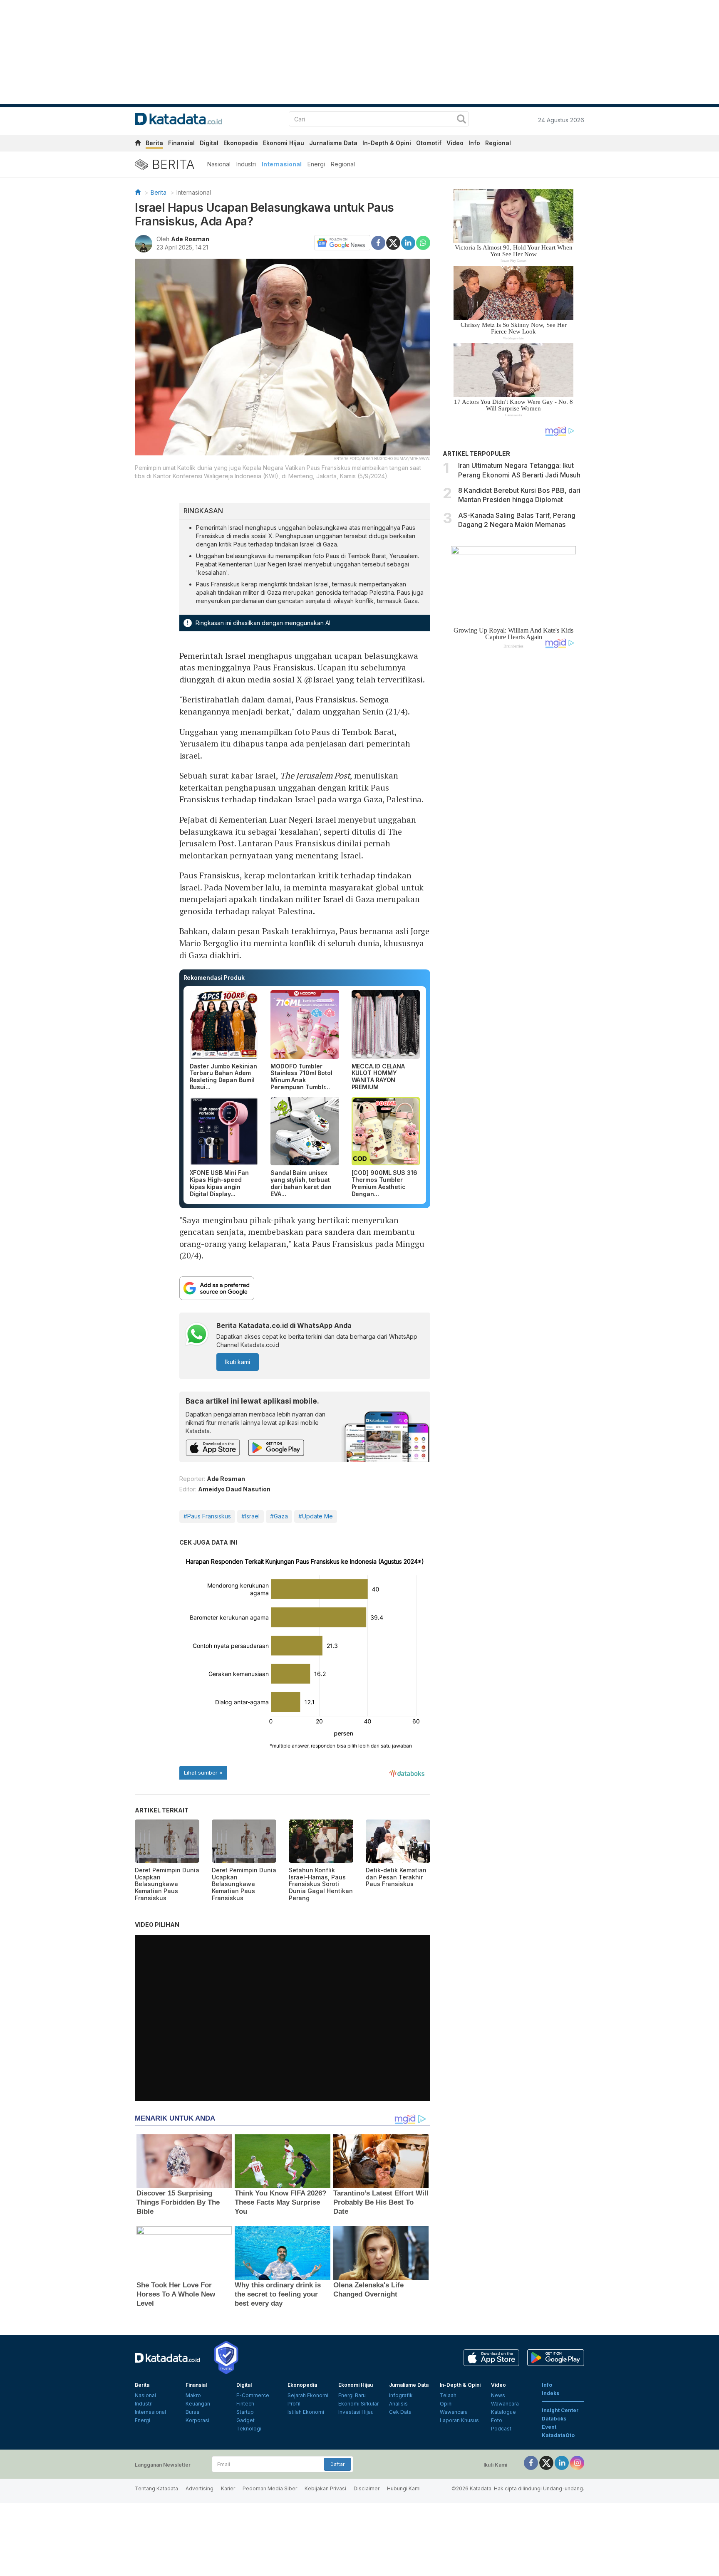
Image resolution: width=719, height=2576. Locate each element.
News (498, 2395)
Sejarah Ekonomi (308, 2395)
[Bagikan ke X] (393, 242)
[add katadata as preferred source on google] (305, 1288)
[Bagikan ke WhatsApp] (423, 243)
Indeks (550, 2393)
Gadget (245, 2420)
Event (549, 2427)
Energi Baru (352, 2395)
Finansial (181, 143)
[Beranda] (138, 192)
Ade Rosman (190, 239)
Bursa (192, 2412)
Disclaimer (367, 2488)
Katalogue (503, 2412)
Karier (228, 2488)
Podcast (501, 2429)
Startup (245, 2412)
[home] (138, 144)
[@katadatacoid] (577, 2463)
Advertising (200, 2488)
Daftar (337, 2464)
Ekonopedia (241, 143)
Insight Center (560, 2410)
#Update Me (316, 1516)
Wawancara (454, 2412)
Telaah (448, 2395)
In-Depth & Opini (387, 143)
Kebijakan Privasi (325, 2488)
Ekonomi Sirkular (358, 2404)
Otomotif (429, 143)
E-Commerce (253, 2395)
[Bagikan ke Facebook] (378, 242)
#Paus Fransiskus (207, 1516)
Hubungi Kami (404, 2488)
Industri (246, 164)
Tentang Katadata (156, 2488)
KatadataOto (558, 2435)
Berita (154, 143)
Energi (316, 164)
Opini (446, 2404)
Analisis (398, 2404)
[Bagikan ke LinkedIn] (408, 242)
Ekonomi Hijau (284, 143)
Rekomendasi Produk (214, 978)
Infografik (401, 2395)
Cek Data (400, 2412)
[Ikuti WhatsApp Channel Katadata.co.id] (197, 1335)
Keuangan (198, 2404)
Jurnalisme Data (333, 143)
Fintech (245, 2404)
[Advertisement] (513, 796)
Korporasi (197, 2420)
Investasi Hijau (356, 2412)
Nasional (219, 164)
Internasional (282, 164)
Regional (498, 143)
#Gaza (279, 1516)
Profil (294, 2404)
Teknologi (249, 2429)
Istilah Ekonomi (306, 2412)
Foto (497, 2420)
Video (455, 143)
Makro (193, 2395)
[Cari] (461, 120)
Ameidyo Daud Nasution (234, 1489)
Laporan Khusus (459, 2420)
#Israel (250, 1516)
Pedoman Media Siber (270, 2488)
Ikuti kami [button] (238, 1362)
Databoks (554, 2419)
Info (474, 143)
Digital (209, 143)
